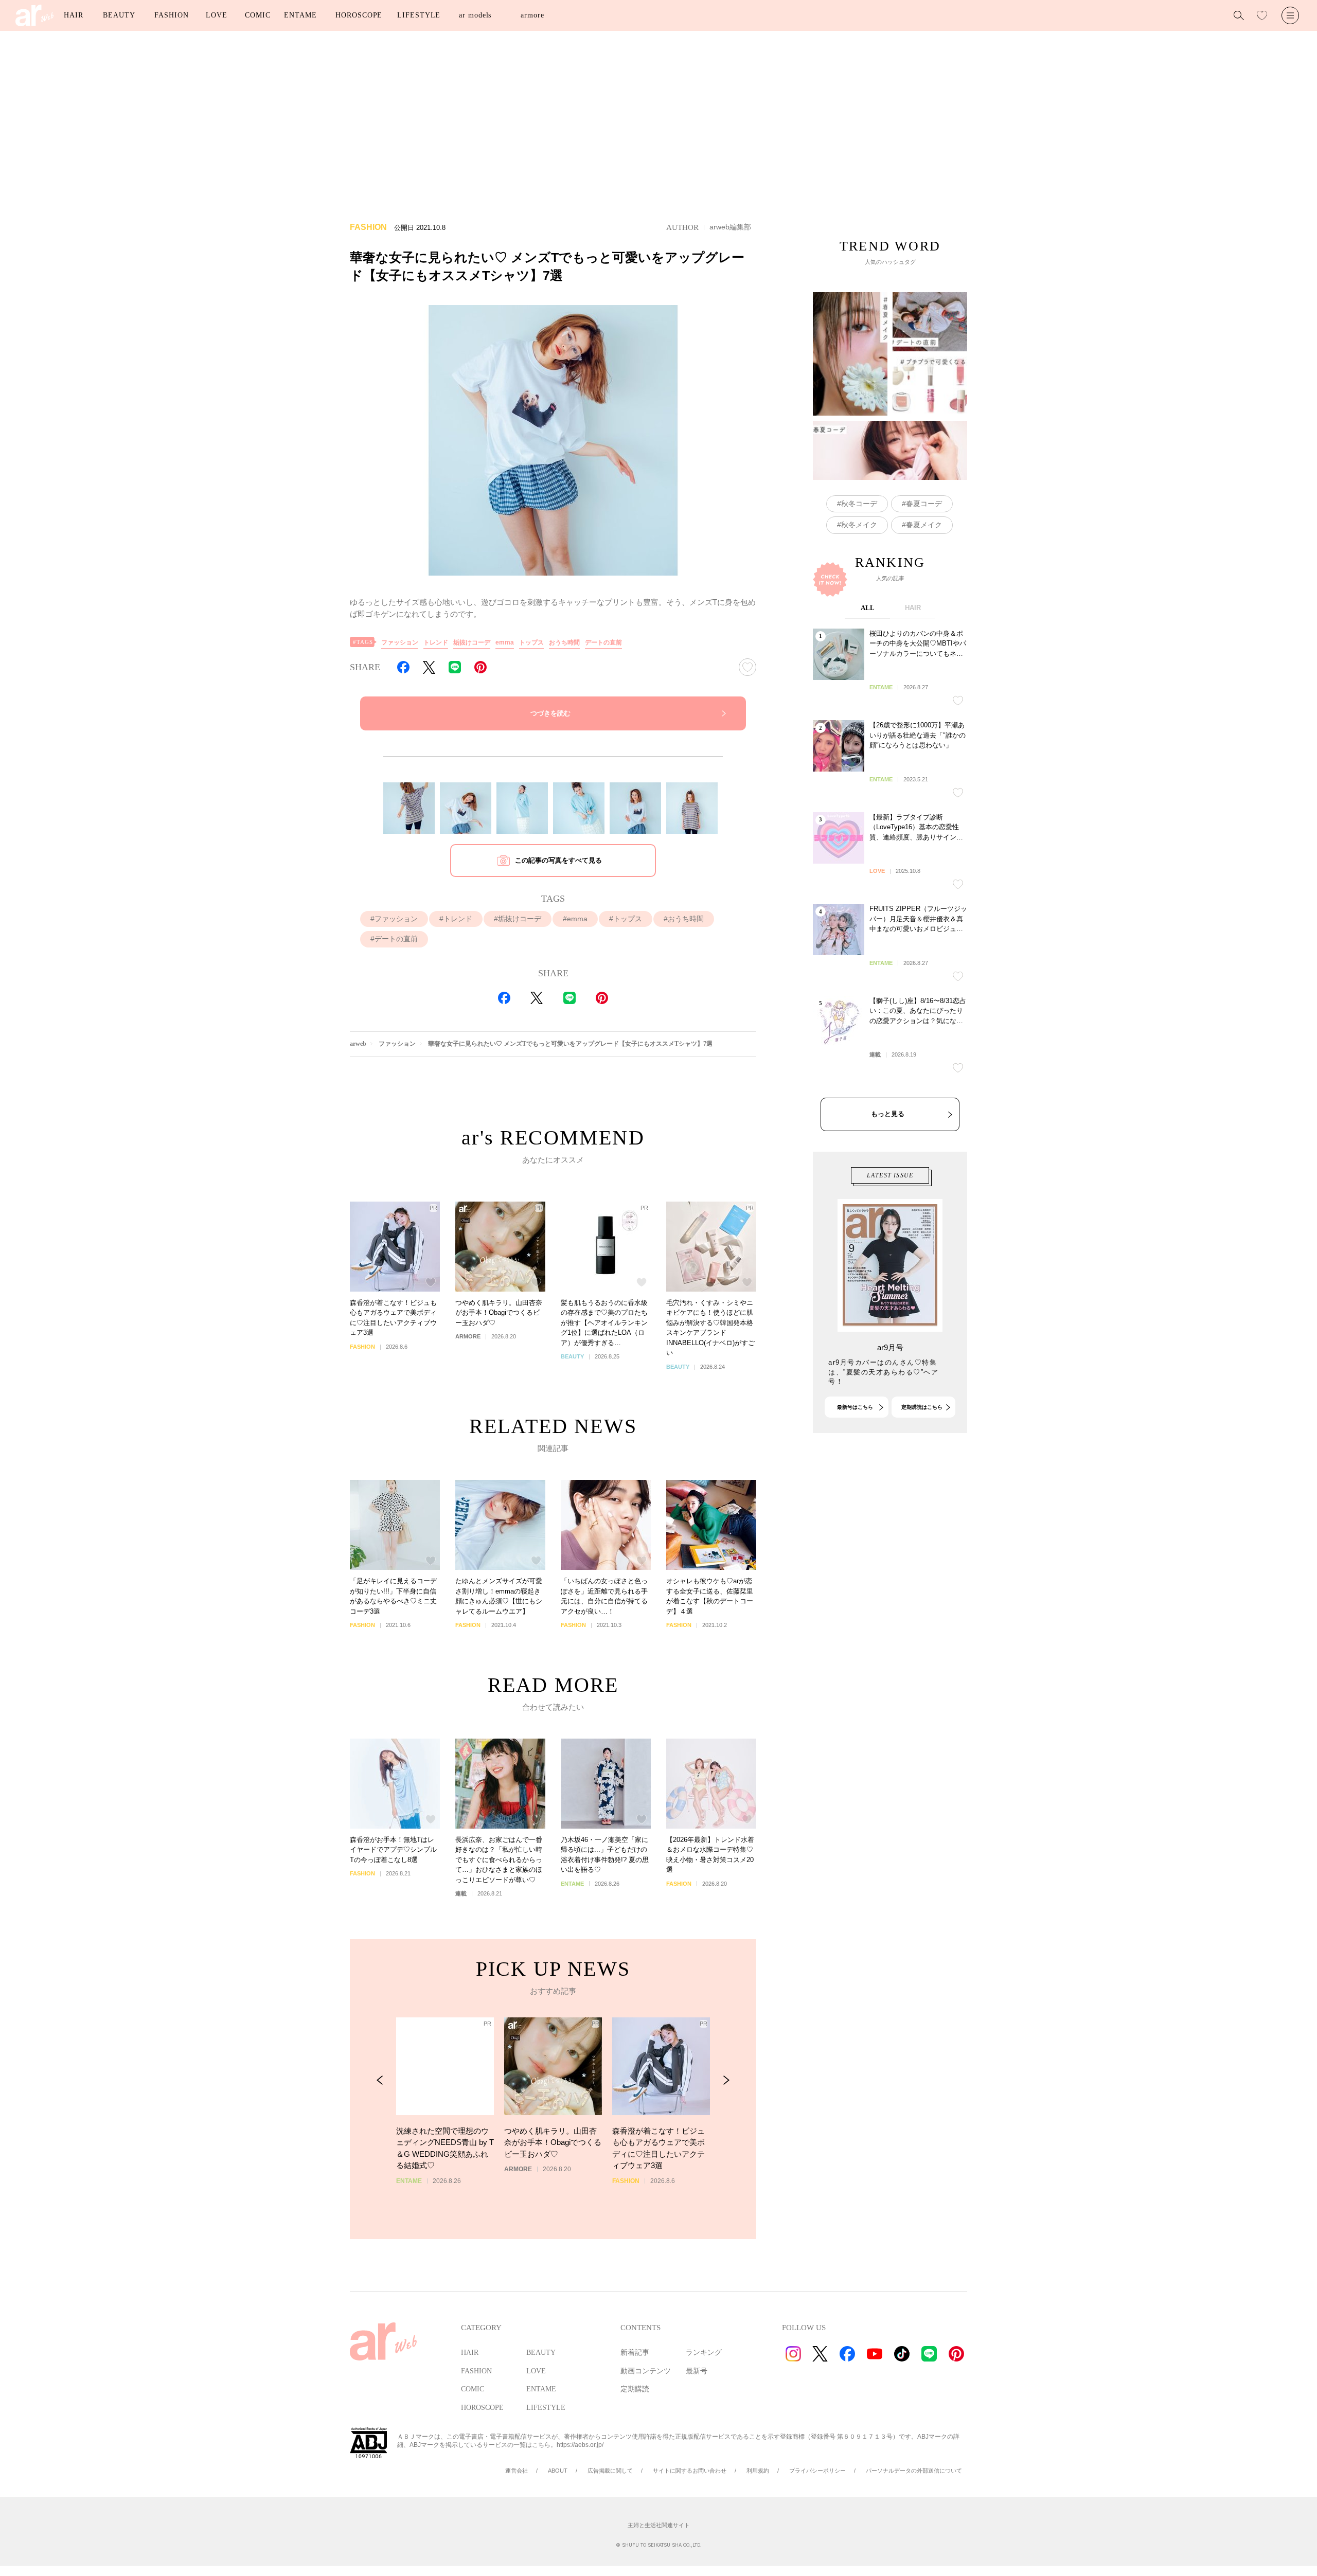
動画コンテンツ (646, 2371)
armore (532, 15)
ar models (475, 15)
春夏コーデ (924, 504)
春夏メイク (924, 525)
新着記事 (635, 2353)
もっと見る (888, 1114)
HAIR (74, 15)
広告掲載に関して (610, 2471)
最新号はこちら (855, 1407)
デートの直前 (603, 642)
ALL (868, 608)
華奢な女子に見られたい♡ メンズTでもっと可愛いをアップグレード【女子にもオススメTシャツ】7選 (570, 1044)
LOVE (217, 15)
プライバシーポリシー (817, 2471)
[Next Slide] (726, 2080)
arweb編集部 (730, 227)
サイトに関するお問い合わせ (690, 2471)
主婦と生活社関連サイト (659, 2525)
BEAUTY (119, 15)
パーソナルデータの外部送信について (914, 2471)
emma (505, 642)
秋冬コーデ (859, 504)
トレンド (436, 642)
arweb (358, 1044)
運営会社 (517, 2471)
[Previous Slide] (380, 2080)
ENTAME (300, 15)
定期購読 (635, 2389)
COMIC (258, 15)
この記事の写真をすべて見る (558, 860)
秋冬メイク (859, 525)
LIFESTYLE (419, 15)
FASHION (171, 15)
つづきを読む (550, 713)
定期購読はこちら (922, 1407)
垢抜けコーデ (472, 642)
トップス (531, 642)
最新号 (697, 2371)
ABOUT (558, 2471)
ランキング (704, 2353)
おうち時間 (564, 642)
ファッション (400, 642)
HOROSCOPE (359, 15)
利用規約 (758, 2471)
